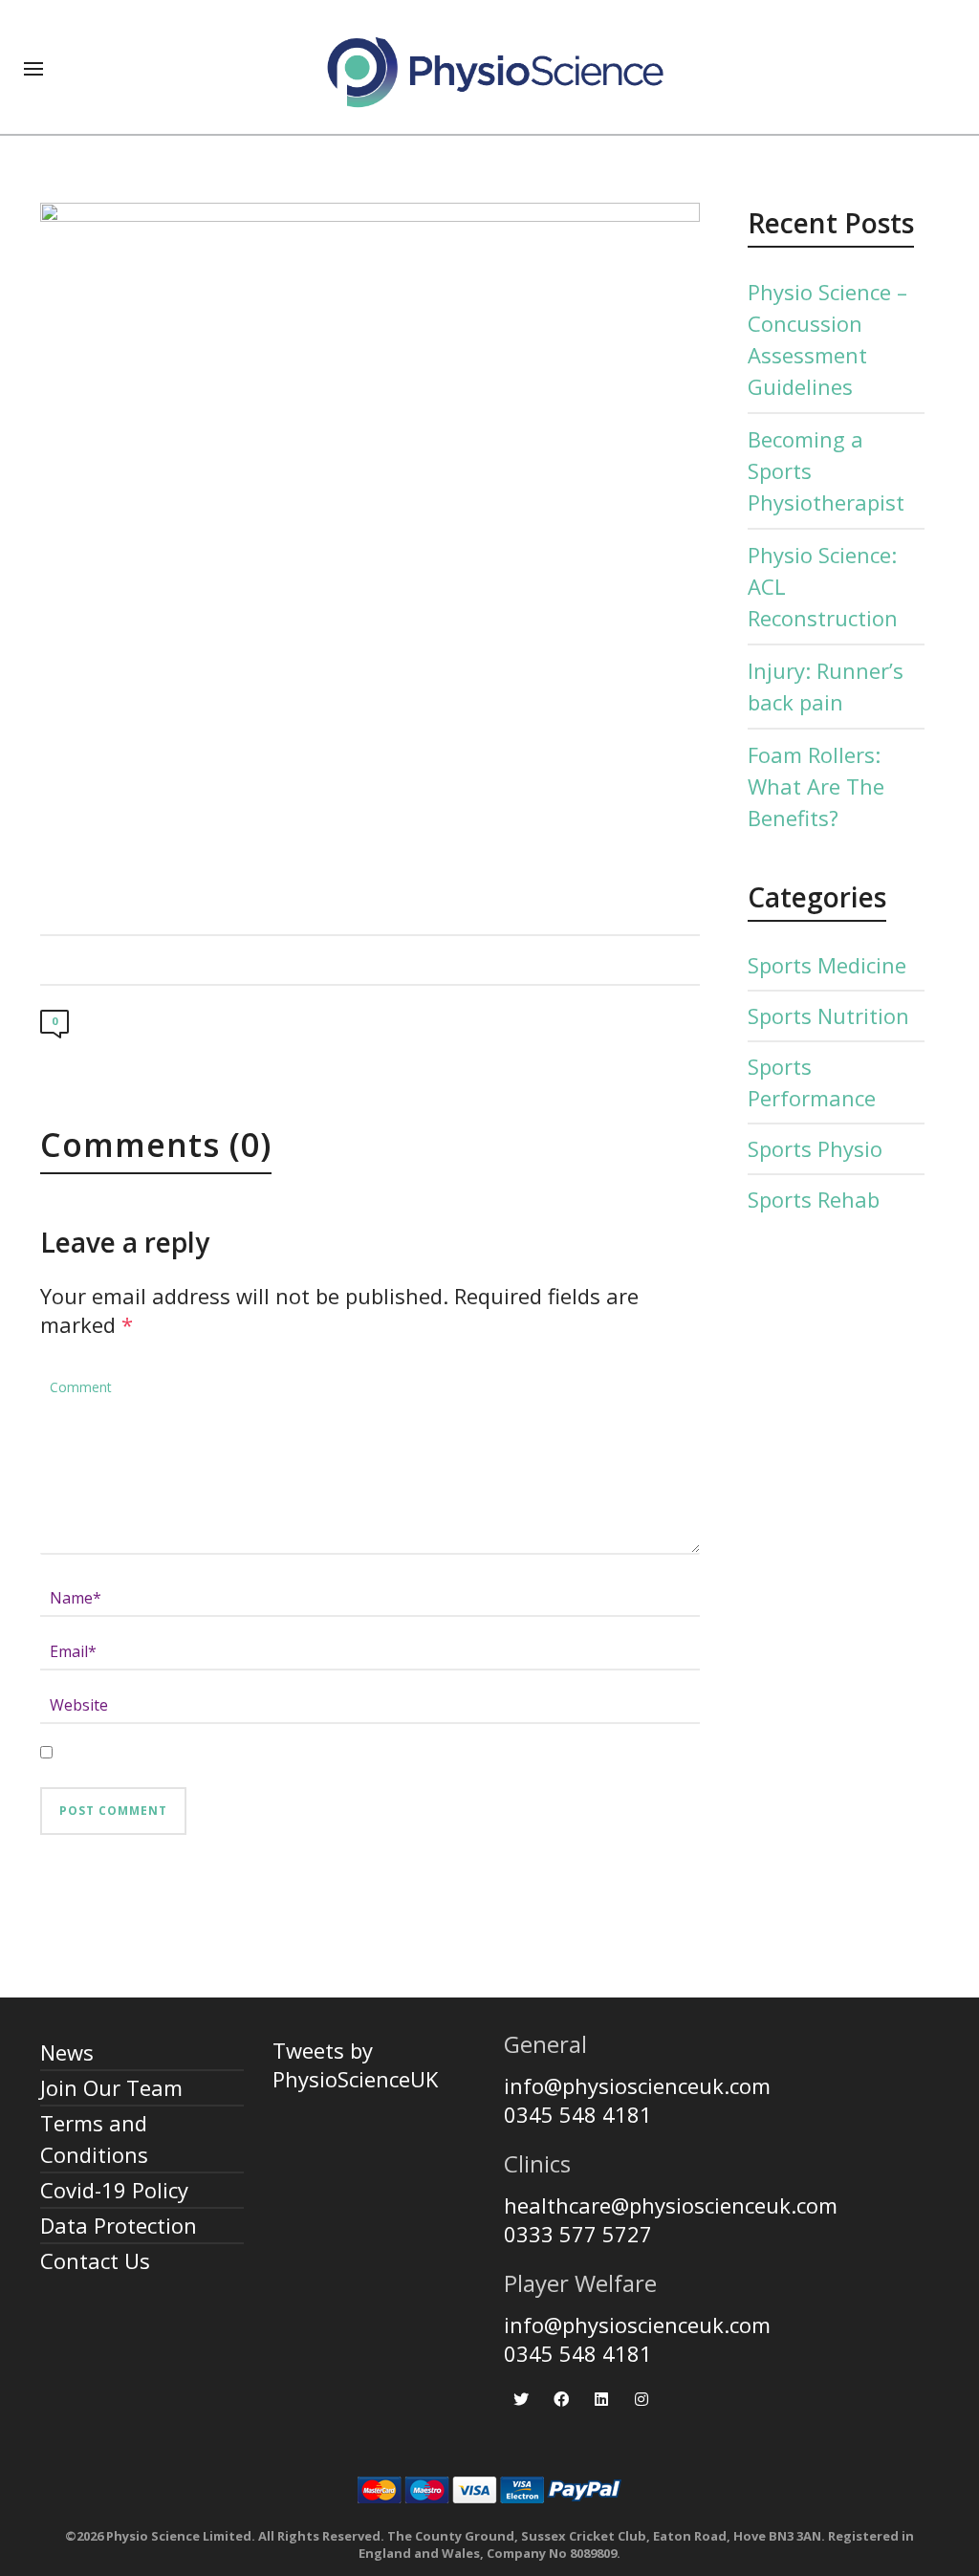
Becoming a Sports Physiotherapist (826, 470)
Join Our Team (111, 2087)
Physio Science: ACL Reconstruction (823, 586)
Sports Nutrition (828, 1015)
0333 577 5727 (578, 2234)
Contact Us (95, 2260)
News (67, 2052)
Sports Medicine (827, 965)
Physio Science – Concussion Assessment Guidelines (827, 339)
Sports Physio (815, 1148)
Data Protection (119, 2225)
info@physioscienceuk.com (637, 2085)
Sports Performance (812, 1082)
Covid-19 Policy (114, 2190)
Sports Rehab (814, 1199)
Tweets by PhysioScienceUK (355, 2064)
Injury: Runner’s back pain (826, 686)
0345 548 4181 (578, 2114)
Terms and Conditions (94, 2139)
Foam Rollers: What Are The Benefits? (816, 786)
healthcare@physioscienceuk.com (671, 2205)
